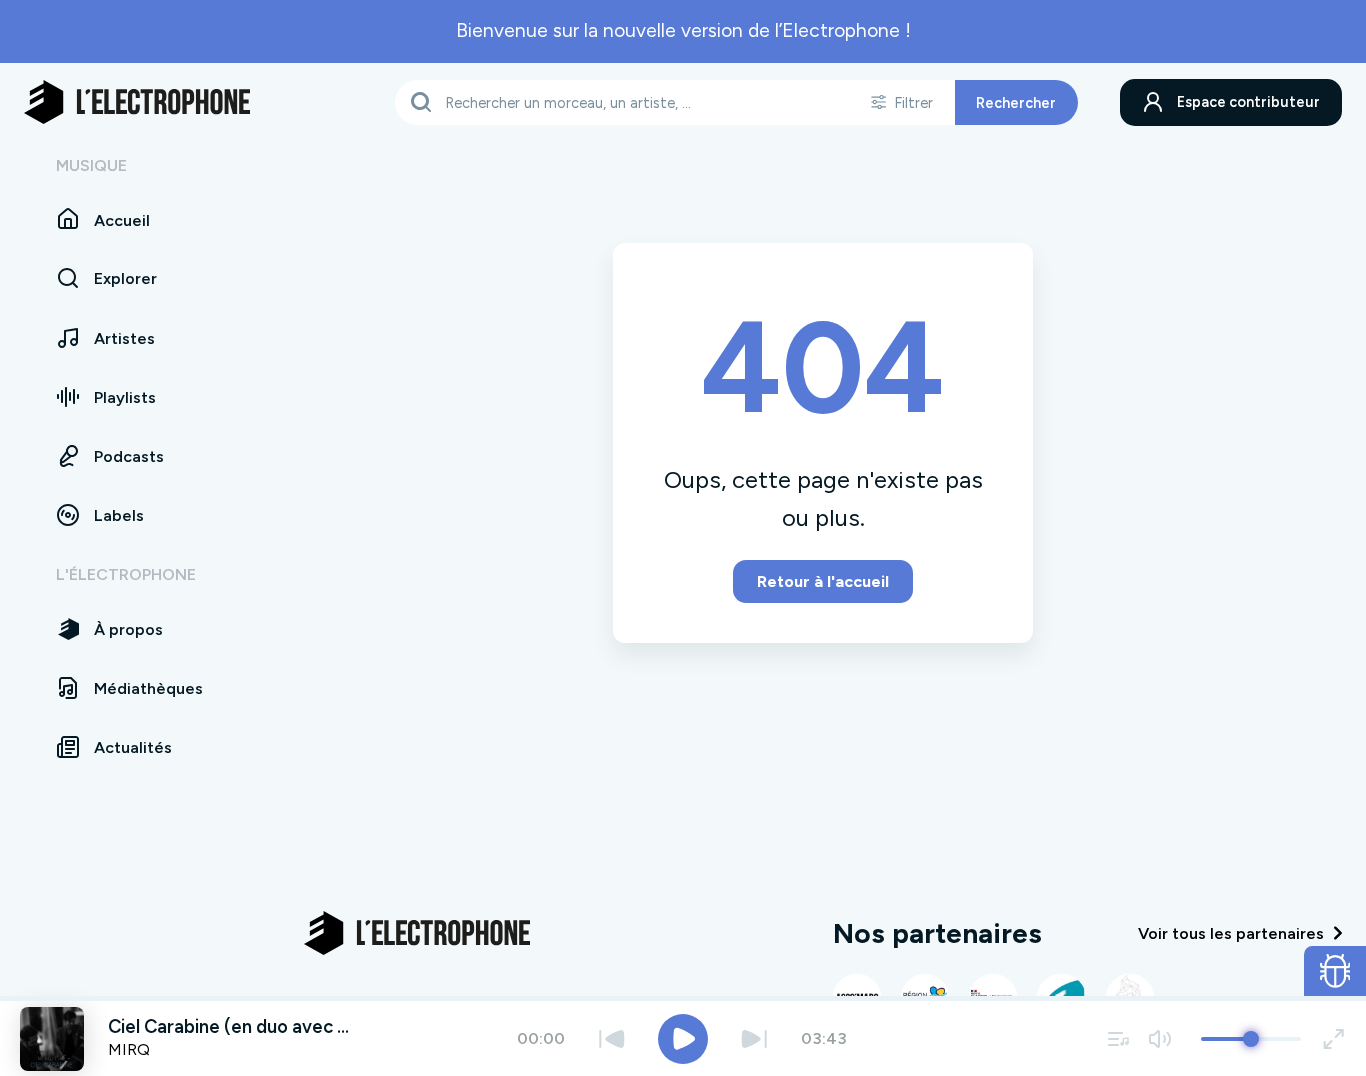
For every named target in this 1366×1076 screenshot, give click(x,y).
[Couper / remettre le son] (1159, 1038)
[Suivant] (754, 1038)
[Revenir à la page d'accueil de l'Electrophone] (137, 102)
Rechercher (1016, 102)
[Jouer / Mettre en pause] (683, 1039)
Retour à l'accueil (823, 581)
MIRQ (129, 1049)
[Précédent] (611, 1038)
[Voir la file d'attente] (1119, 1038)
